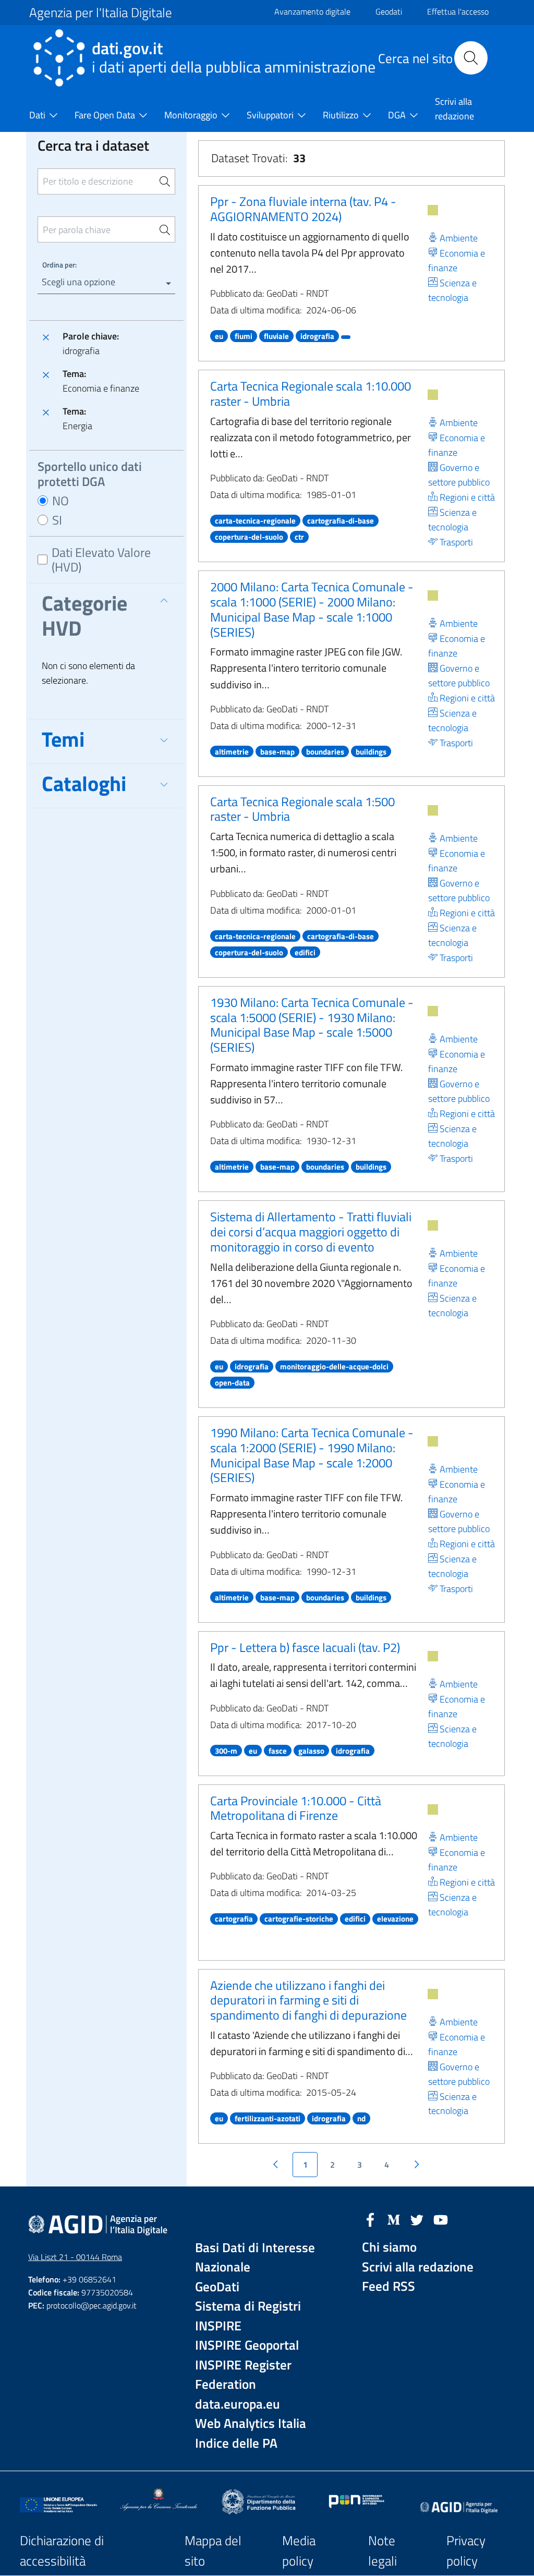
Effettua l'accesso (458, 11)
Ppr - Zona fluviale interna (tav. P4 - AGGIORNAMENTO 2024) (303, 209)
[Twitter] (417, 2219)
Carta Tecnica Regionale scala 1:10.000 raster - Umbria (311, 393)
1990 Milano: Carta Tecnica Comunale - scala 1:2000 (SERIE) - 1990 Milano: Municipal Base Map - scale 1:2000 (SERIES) (312, 1455)
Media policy (299, 2551)
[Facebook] (370, 2219)
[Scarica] (433, 210)
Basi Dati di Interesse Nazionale (255, 2258)
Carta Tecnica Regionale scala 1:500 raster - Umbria (302, 809)
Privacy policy (466, 2551)
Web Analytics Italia (251, 2423)
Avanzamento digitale (312, 11)
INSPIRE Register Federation (243, 2375)
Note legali (383, 2551)
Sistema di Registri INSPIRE (248, 2316)
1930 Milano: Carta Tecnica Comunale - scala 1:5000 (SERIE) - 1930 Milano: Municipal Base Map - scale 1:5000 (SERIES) (312, 1025)
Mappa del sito (213, 2551)
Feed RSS (389, 2286)
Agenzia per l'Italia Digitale (101, 13)
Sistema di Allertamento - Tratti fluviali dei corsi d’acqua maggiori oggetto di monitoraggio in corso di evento (311, 1232)
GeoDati (217, 2287)
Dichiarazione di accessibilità (62, 2551)
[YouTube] (441, 2219)
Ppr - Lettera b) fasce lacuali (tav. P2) (305, 1647)
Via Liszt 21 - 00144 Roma (75, 2257)
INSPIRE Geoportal (247, 2345)
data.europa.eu (238, 2404)
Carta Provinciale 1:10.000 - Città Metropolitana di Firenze (296, 1808)
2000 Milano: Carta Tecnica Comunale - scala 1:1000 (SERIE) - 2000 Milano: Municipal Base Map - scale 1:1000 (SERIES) (312, 609)
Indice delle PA (236, 2443)
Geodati (389, 11)
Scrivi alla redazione (418, 2267)
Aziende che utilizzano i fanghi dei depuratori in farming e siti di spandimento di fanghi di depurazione (308, 2000)
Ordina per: (59, 265)
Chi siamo (389, 2247)
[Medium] (394, 2219)
